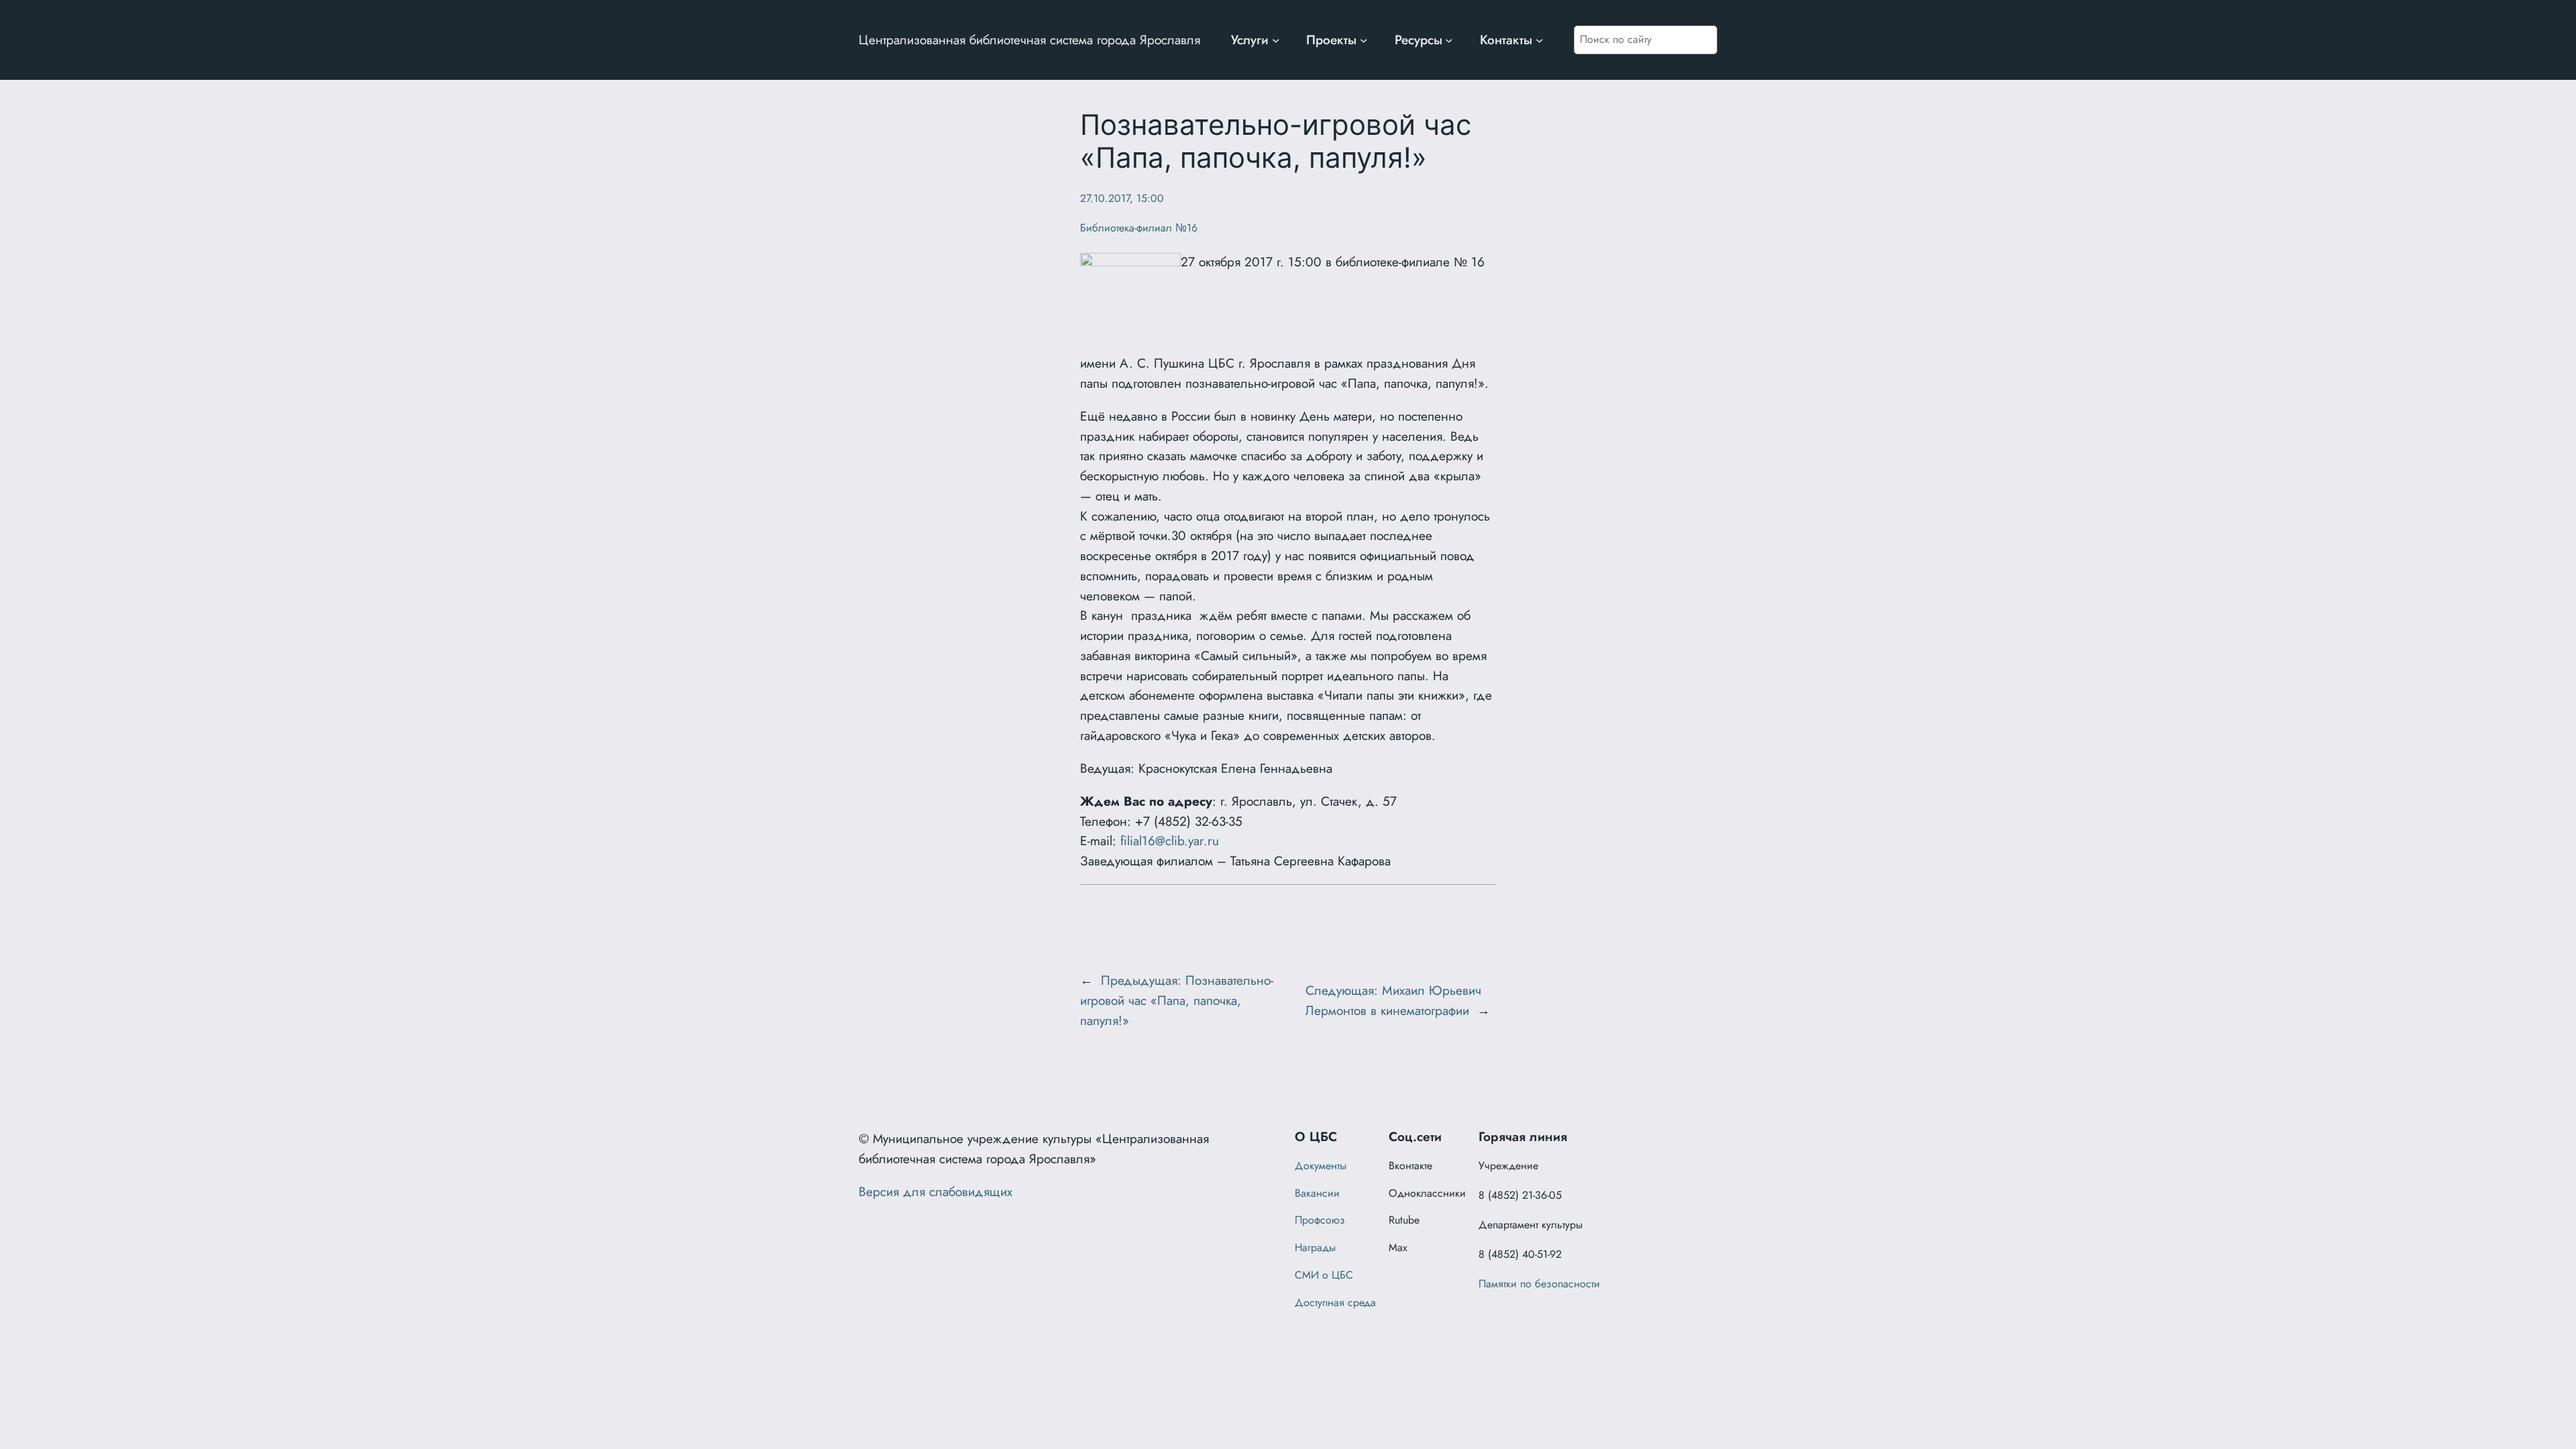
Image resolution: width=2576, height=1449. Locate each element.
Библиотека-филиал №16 (1139, 228)
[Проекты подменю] (1364, 40)
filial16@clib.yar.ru (1170, 841)
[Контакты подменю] (1540, 40)
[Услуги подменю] (1276, 40)
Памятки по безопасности (1539, 1284)
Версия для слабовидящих (935, 1191)
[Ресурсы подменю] (1449, 40)
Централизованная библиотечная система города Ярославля (1029, 40)
